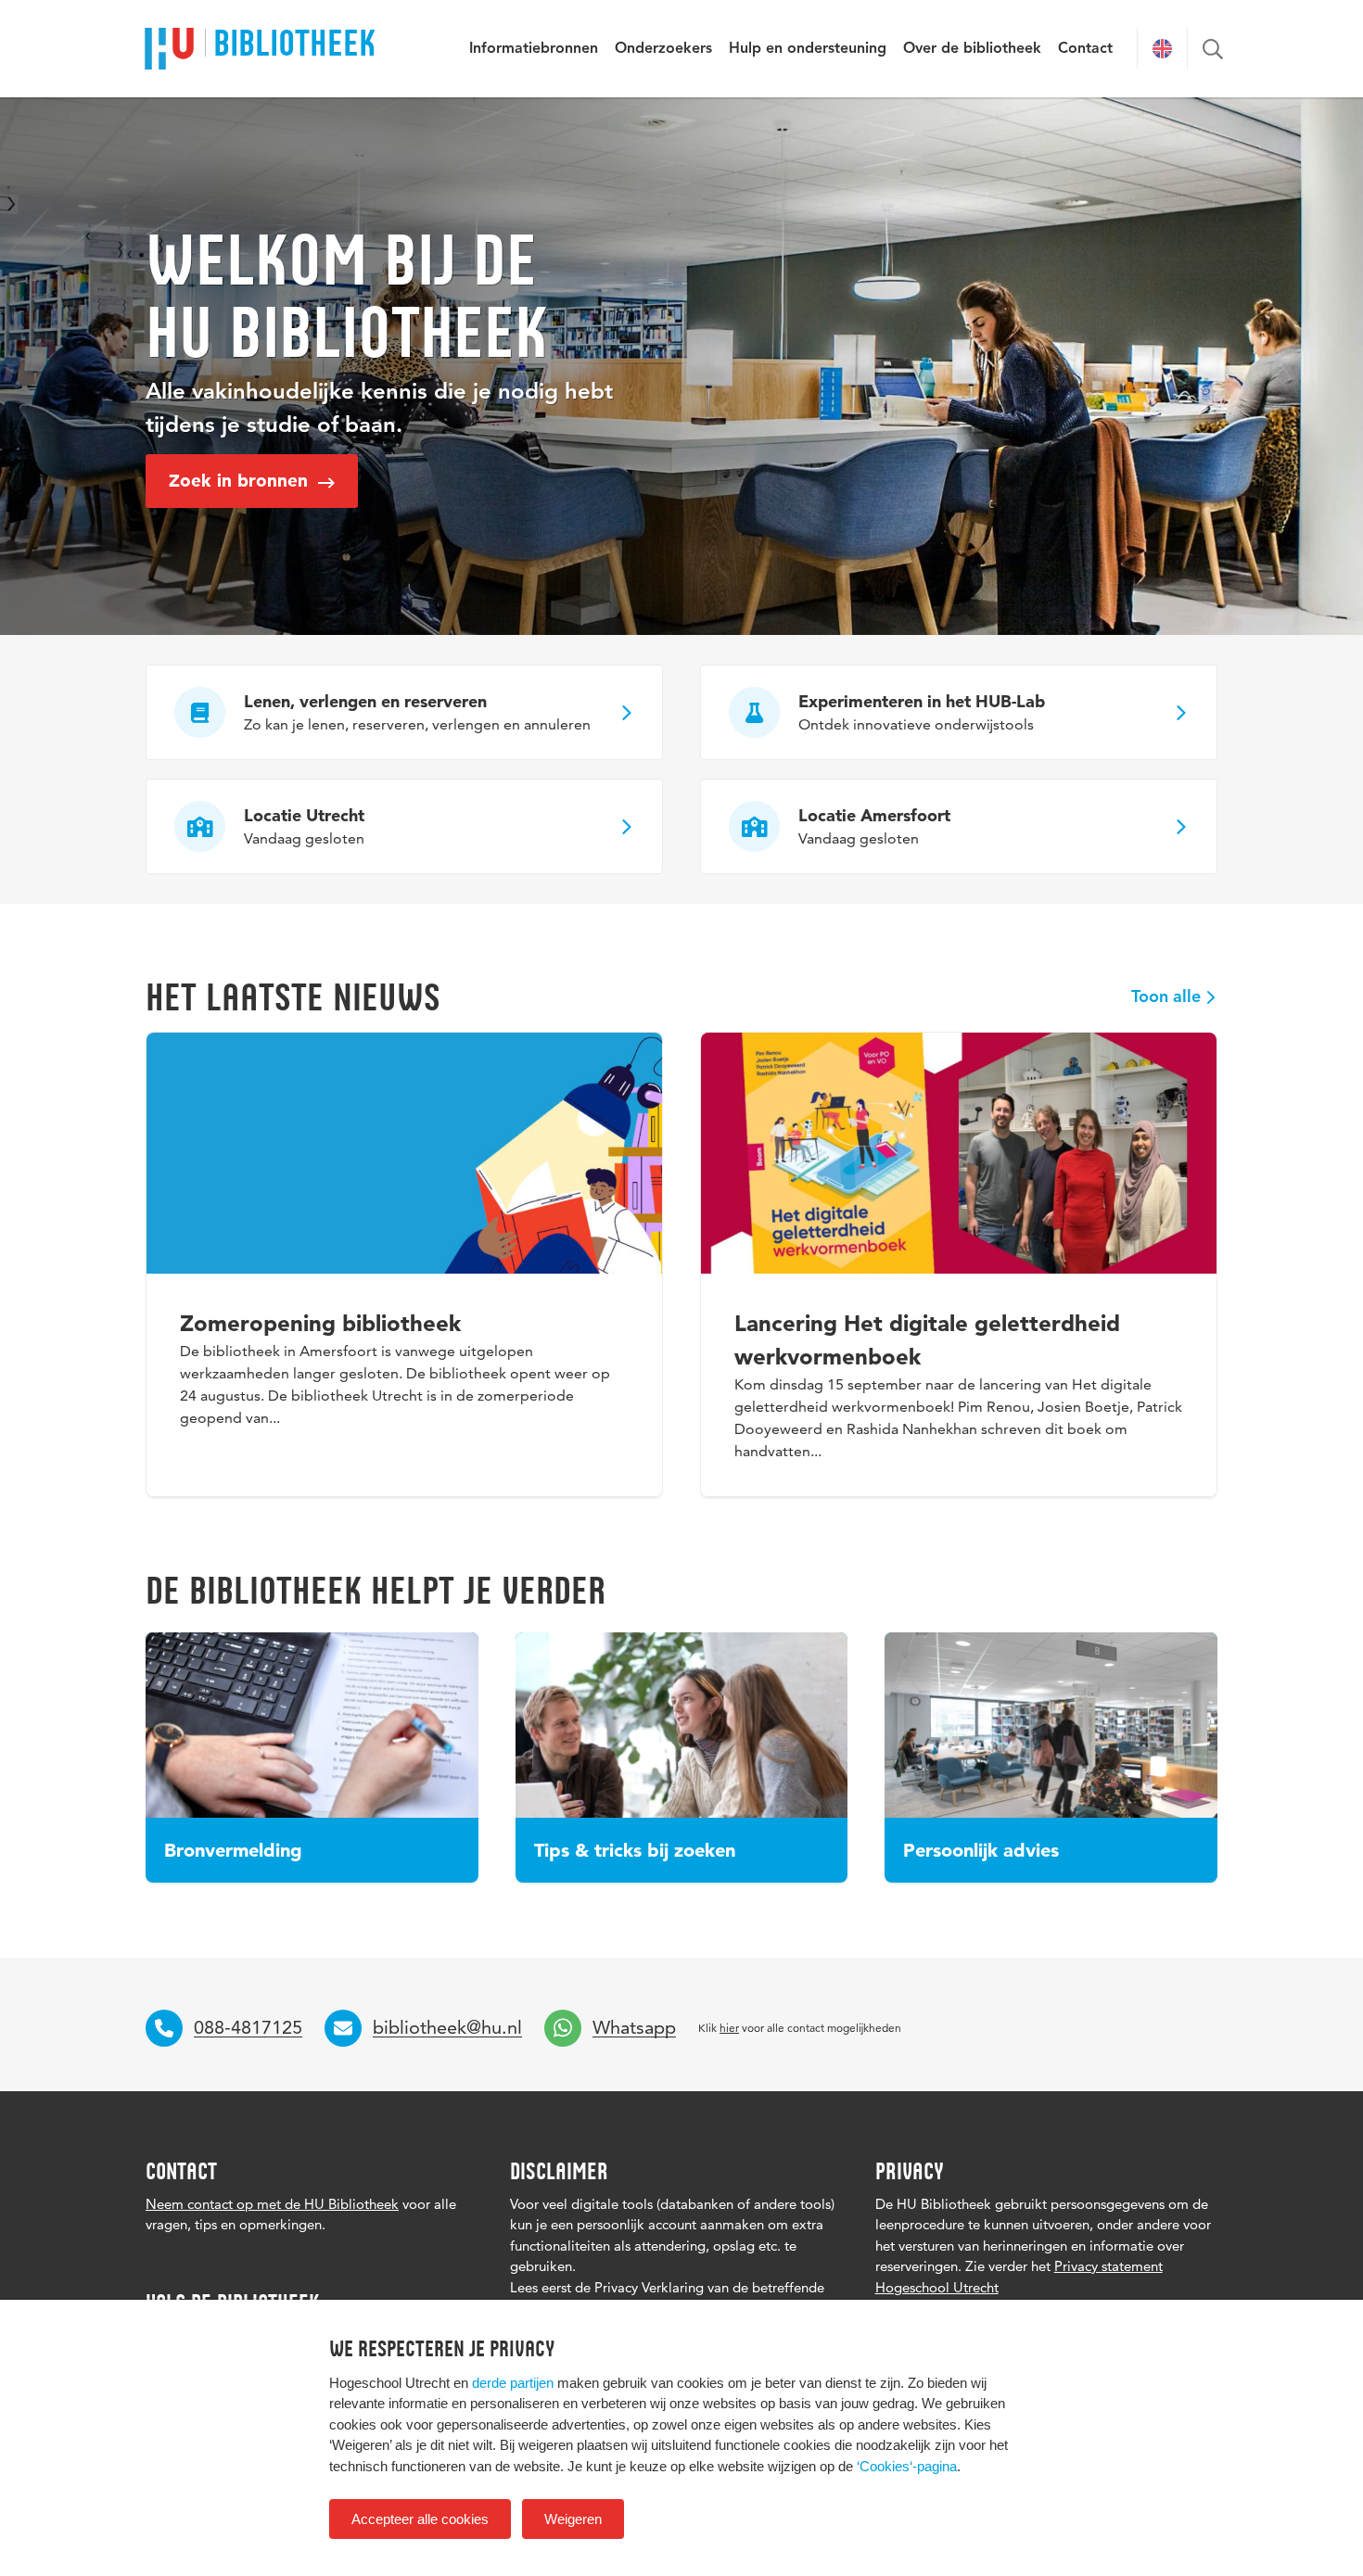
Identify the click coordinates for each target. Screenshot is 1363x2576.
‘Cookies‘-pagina (907, 2466)
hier (729, 2028)
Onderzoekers (663, 49)
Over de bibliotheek (972, 49)
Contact (1085, 49)
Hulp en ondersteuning (808, 49)
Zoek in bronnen (241, 481)
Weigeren (573, 2519)
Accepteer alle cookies (420, 2519)
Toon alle (1166, 997)
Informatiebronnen (534, 49)
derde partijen (513, 2383)
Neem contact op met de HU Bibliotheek (272, 2204)
